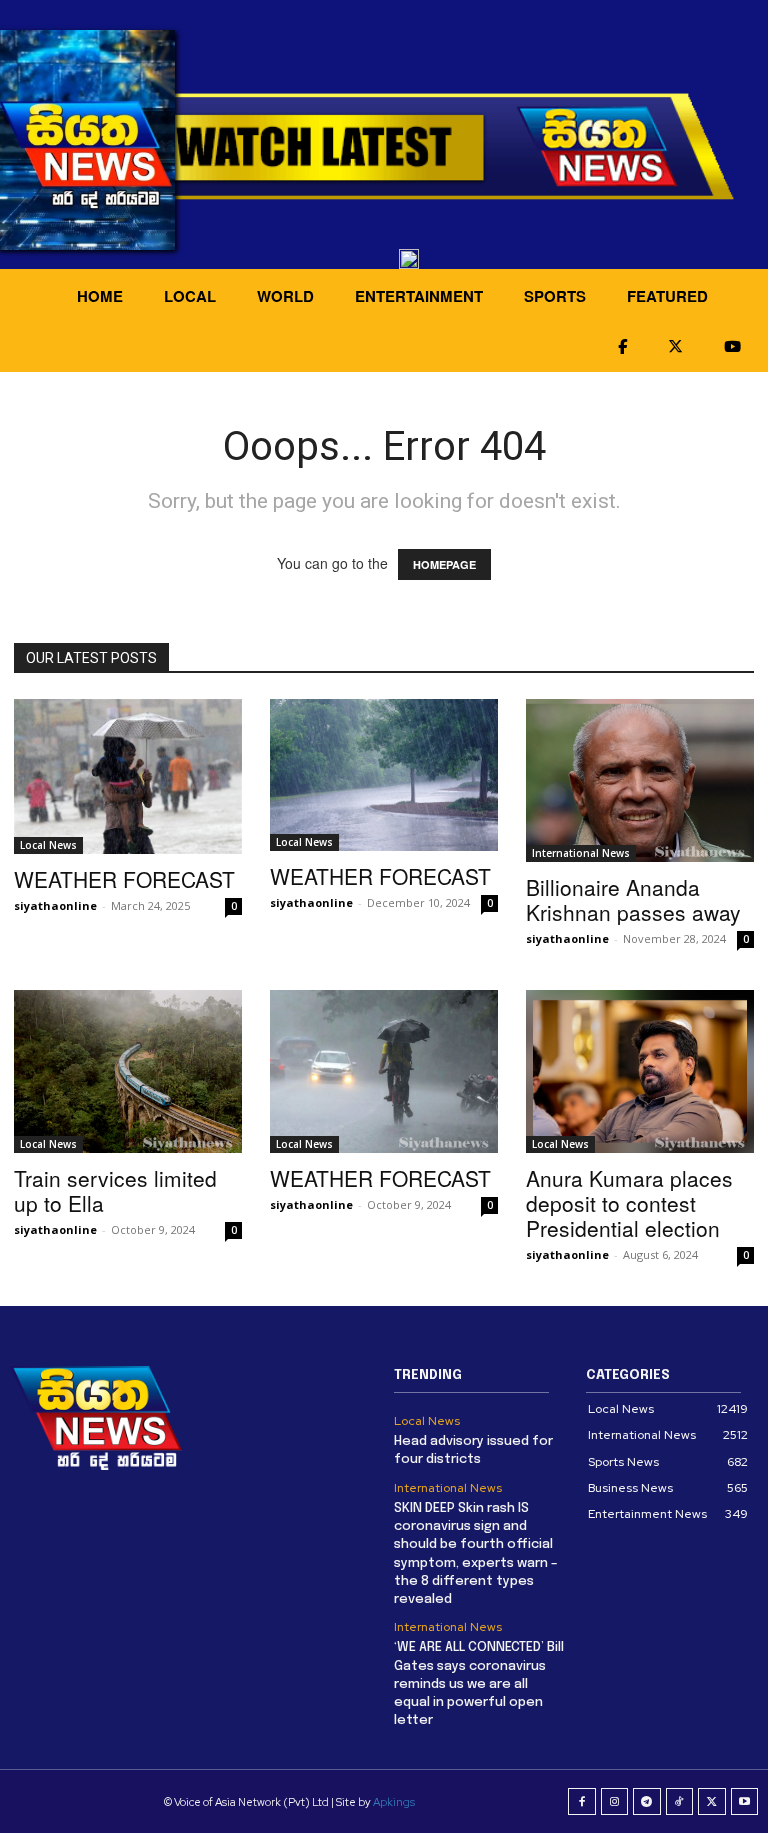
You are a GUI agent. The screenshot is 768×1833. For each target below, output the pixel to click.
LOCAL (190, 296)
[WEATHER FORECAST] (128, 776)
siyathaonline (55, 905)
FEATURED (667, 296)
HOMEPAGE (444, 564)
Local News (48, 845)
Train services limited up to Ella (115, 1190)
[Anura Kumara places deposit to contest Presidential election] (640, 1071)
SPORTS (555, 296)
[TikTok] (680, 1802)
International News (581, 853)
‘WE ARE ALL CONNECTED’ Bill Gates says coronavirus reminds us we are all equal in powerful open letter (479, 1684)
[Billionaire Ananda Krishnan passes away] (640, 780)
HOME (100, 296)
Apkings (394, 1802)
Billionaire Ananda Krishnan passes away (633, 899)
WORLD (285, 296)
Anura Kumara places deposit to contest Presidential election (629, 1203)
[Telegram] (647, 1802)
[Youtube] (745, 1802)
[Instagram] (615, 1802)
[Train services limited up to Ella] (128, 1071)
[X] (712, 1802)
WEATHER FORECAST (124, 879)
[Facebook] (582, 1802)
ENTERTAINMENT (419, 296)
